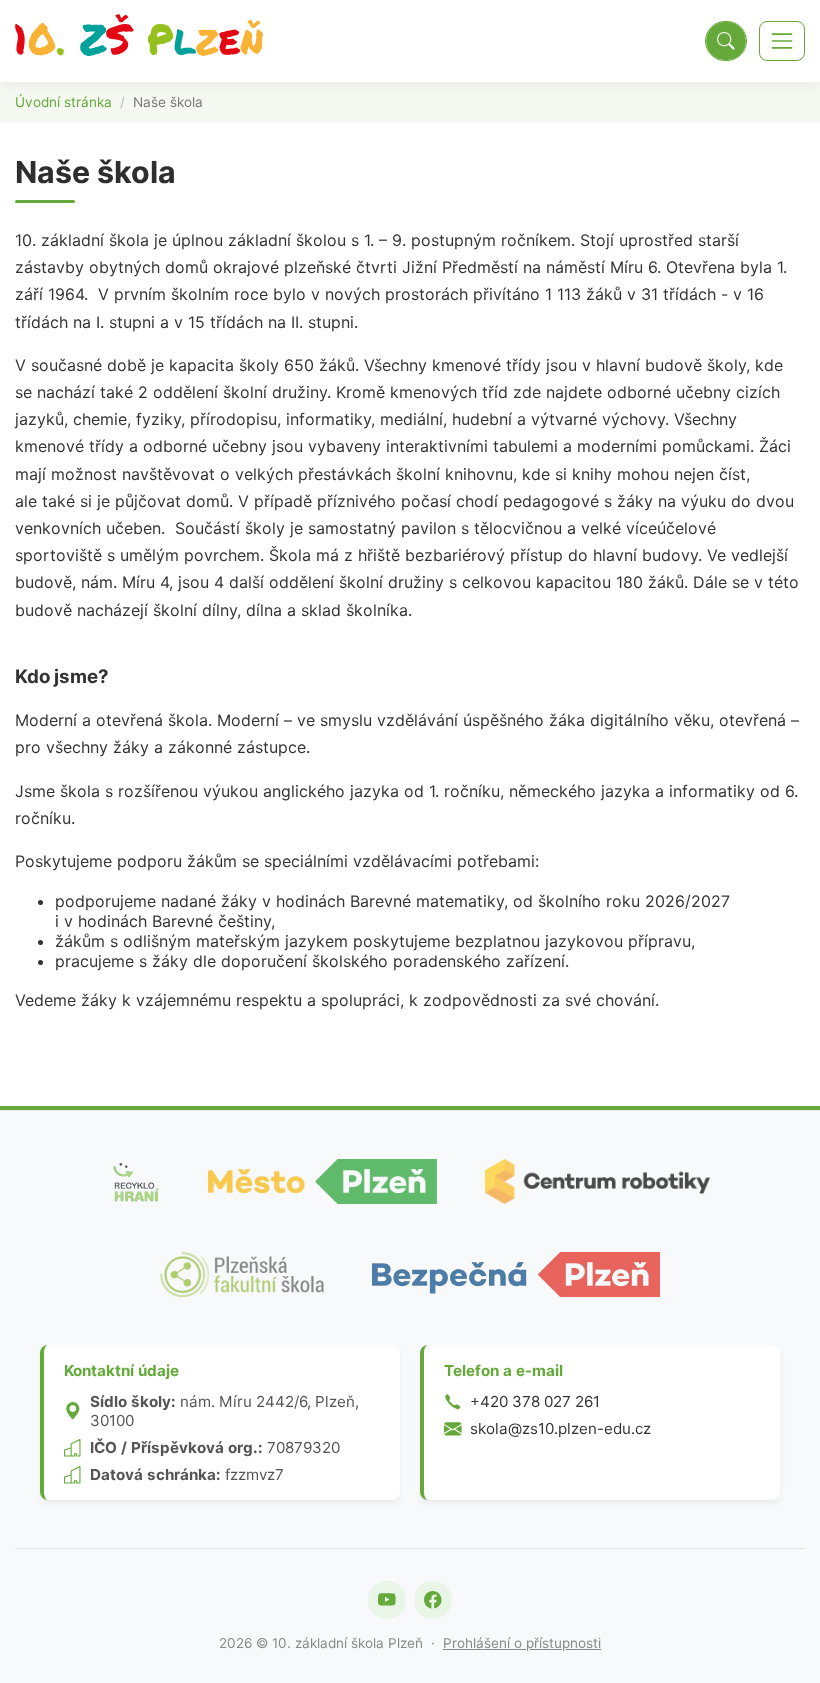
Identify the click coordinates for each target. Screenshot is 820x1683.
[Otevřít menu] (782, 41)
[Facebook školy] (433, 1600)
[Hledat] (726, 41)
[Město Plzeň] (323, 1181)
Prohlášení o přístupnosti (522, 1643)
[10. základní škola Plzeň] (139, 41)
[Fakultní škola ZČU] (242, 1274)
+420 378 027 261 (535, 1401)
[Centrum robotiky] (597, 1181)
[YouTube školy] (387, 1600)
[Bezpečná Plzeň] (516, 1274)
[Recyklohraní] (135, 1181)
